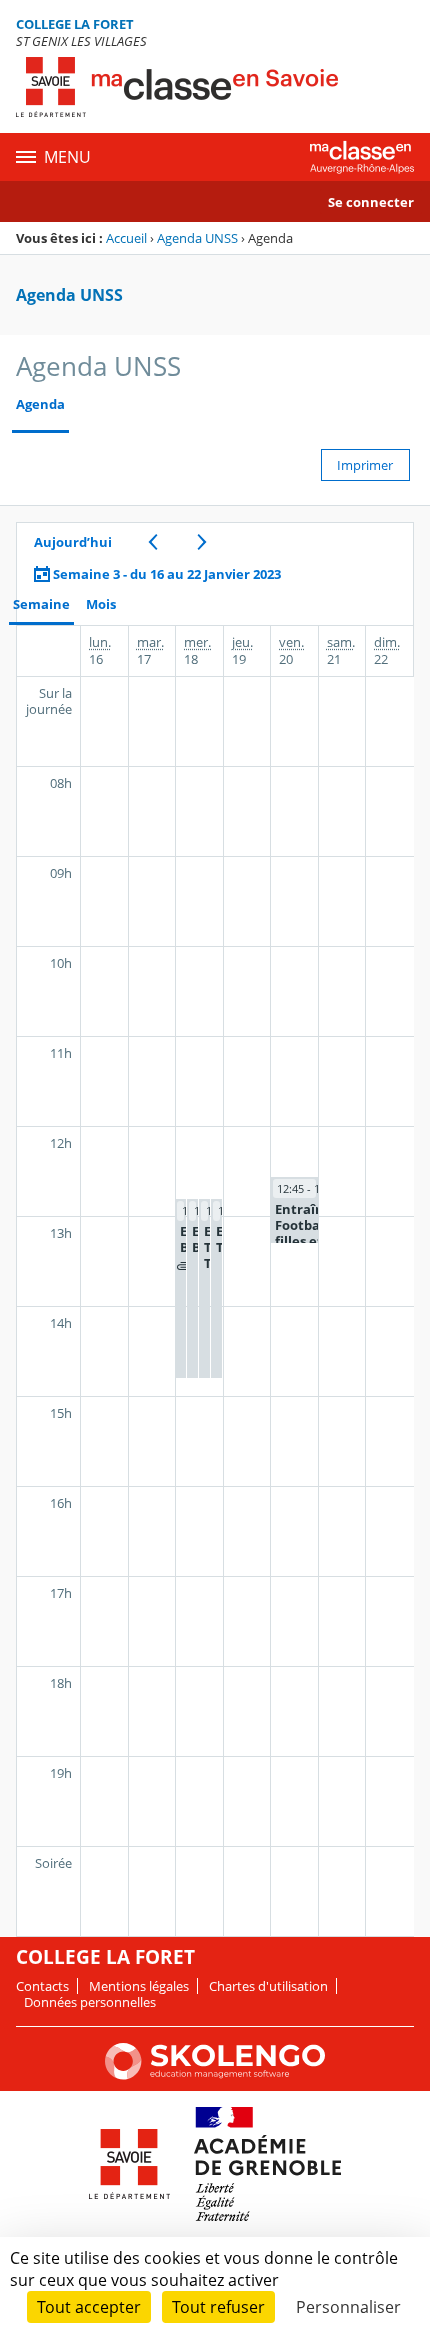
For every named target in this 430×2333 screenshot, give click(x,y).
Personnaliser (348, 2307)
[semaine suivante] (201, 542)
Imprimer (365, 465)
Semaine (41, 604)
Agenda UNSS (197, 238)
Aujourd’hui (73, 542)
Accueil (126, 238)
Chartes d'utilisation (268, 1986)
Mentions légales (139, 1986)
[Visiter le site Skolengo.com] (215, 2075)
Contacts (42, 1986)
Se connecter (371, 202)
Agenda (40, 404)
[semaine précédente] (152, 542)
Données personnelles (90, 2002)
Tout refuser (218, 2307)
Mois (101, 604)
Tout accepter (89, 2307)
